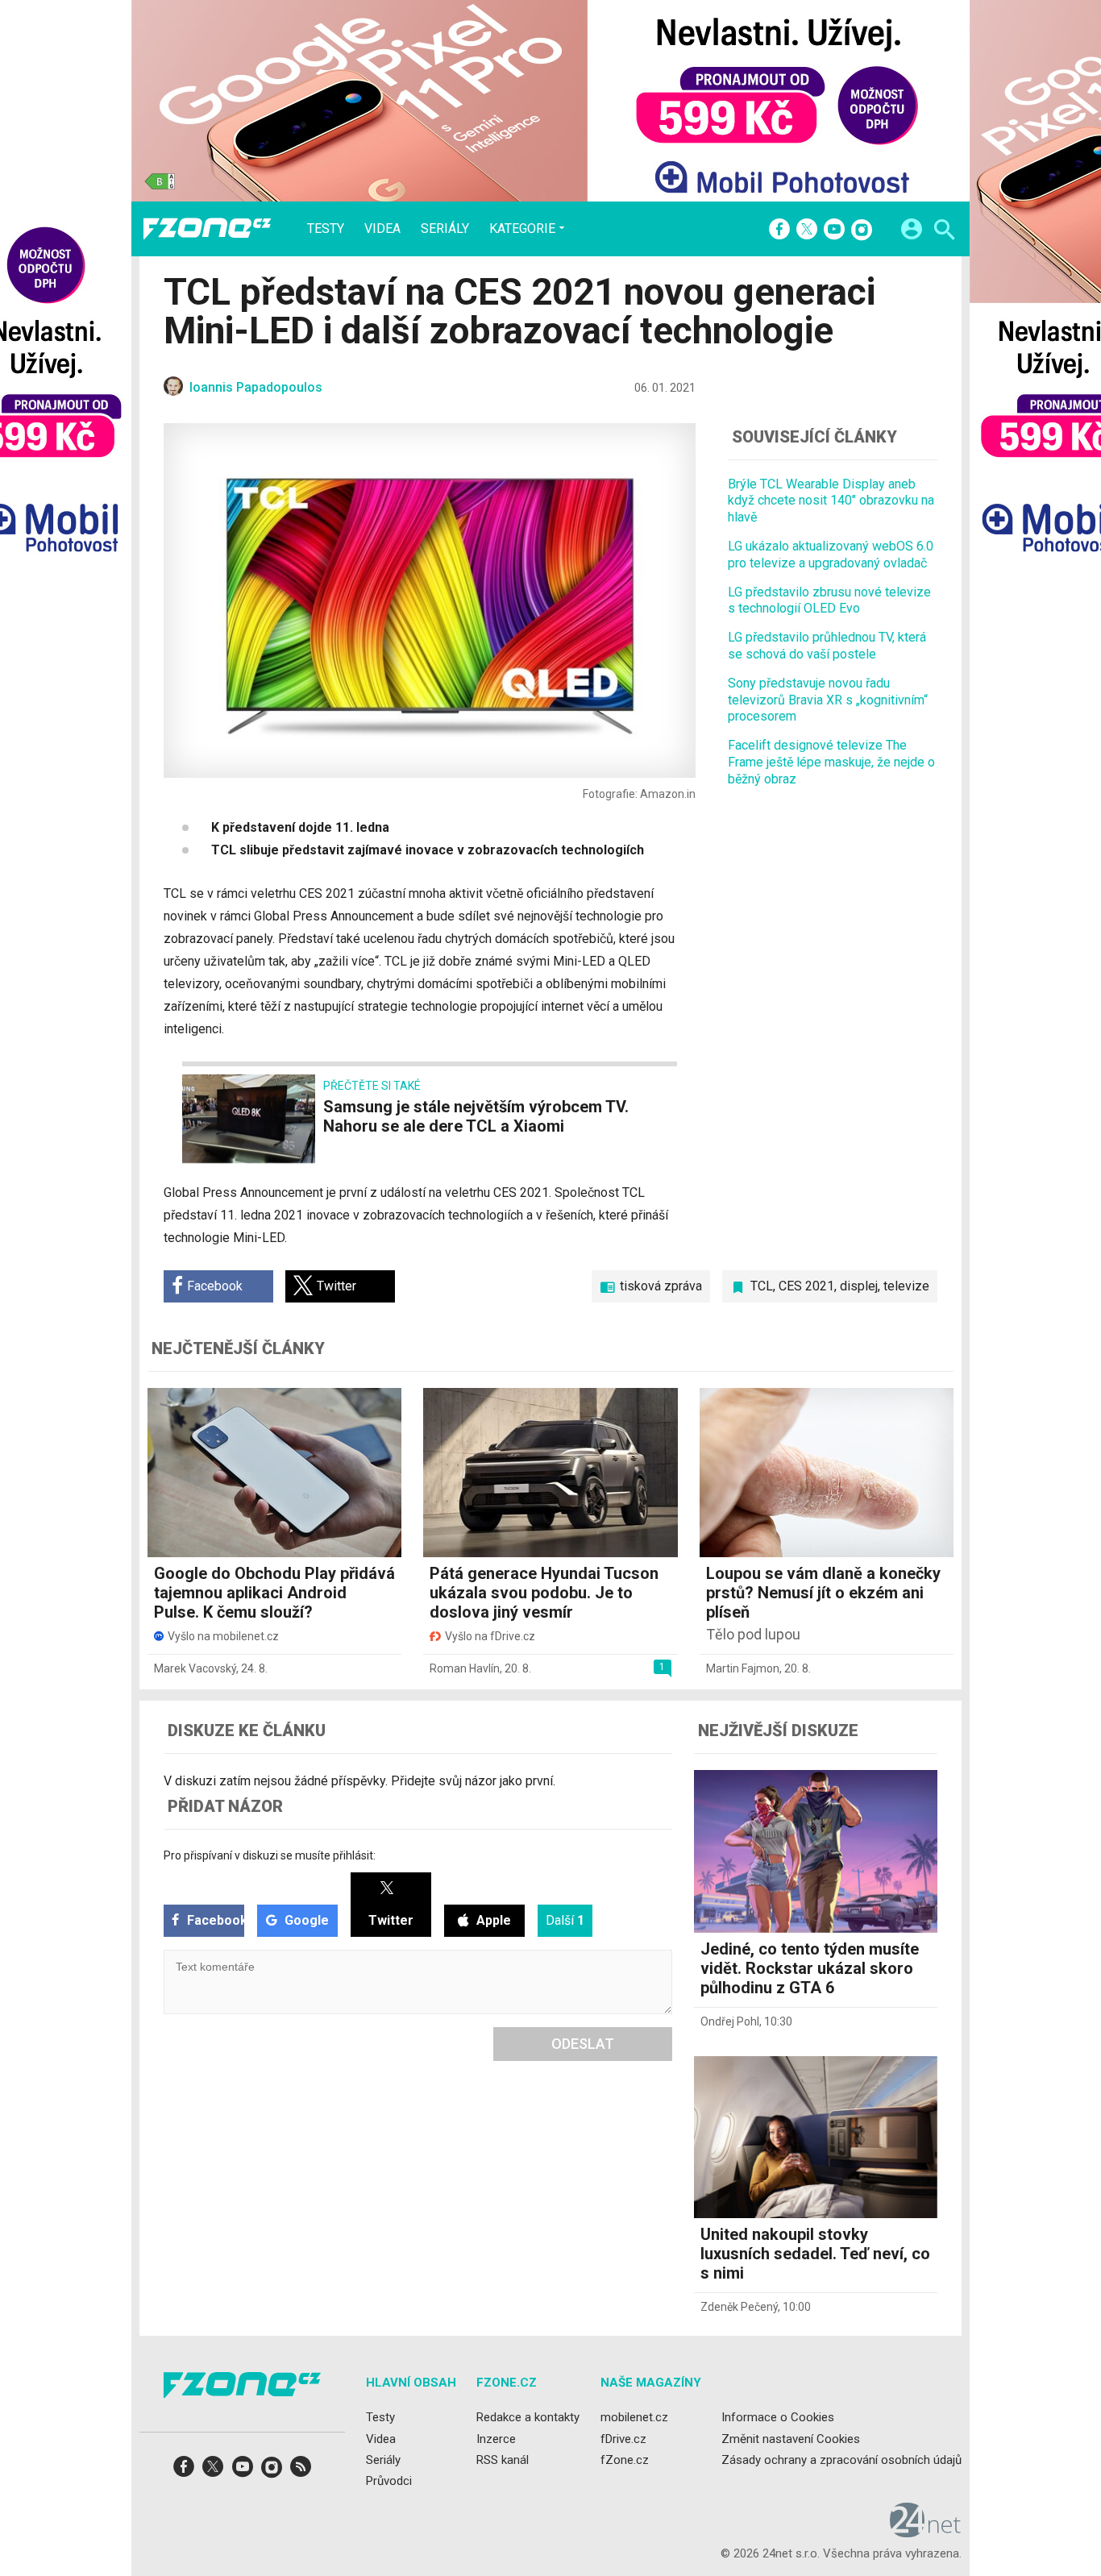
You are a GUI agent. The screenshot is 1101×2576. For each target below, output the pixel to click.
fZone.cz (625, 2460)
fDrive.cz (623, 2438)
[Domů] (207, 229)
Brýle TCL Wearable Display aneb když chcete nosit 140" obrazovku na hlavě (831, 501)
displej (859, 1286)
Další (565, 1920)
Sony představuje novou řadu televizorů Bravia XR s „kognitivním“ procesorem (828, 700)
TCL (762, 1286)
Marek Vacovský (195, 1668)
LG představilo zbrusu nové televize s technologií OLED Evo (829, 600)
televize (906, 1286)
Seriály (445, 229)
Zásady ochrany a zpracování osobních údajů (841, 2460)
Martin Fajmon (743, 1668)
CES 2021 (806, 1286)
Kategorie (522, 228)
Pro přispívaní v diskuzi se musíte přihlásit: (270, 1855)
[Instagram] (862, 231)
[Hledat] (944, 232)
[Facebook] (779, 231)
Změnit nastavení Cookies (791, 2438)
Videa (382, 229)
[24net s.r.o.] (926, 2532)
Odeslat (583, 2044)
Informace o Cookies (778, 2417)
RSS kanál (503, 2460)
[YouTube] (834, 231)
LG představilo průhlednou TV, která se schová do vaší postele (827, 646)
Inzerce (496, 2438)
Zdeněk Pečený (739, 2307)
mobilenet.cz (634, 2417)
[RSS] (301, 2472)
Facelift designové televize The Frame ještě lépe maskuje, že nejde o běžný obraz (831, 762)
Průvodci (389, 2481)
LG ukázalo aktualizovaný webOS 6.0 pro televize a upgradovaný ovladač (831, 555)
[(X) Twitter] (807, 231)
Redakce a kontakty (528, 2417)
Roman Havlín (465, 1668)
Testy (326, 229)
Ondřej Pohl (730, 2021)
